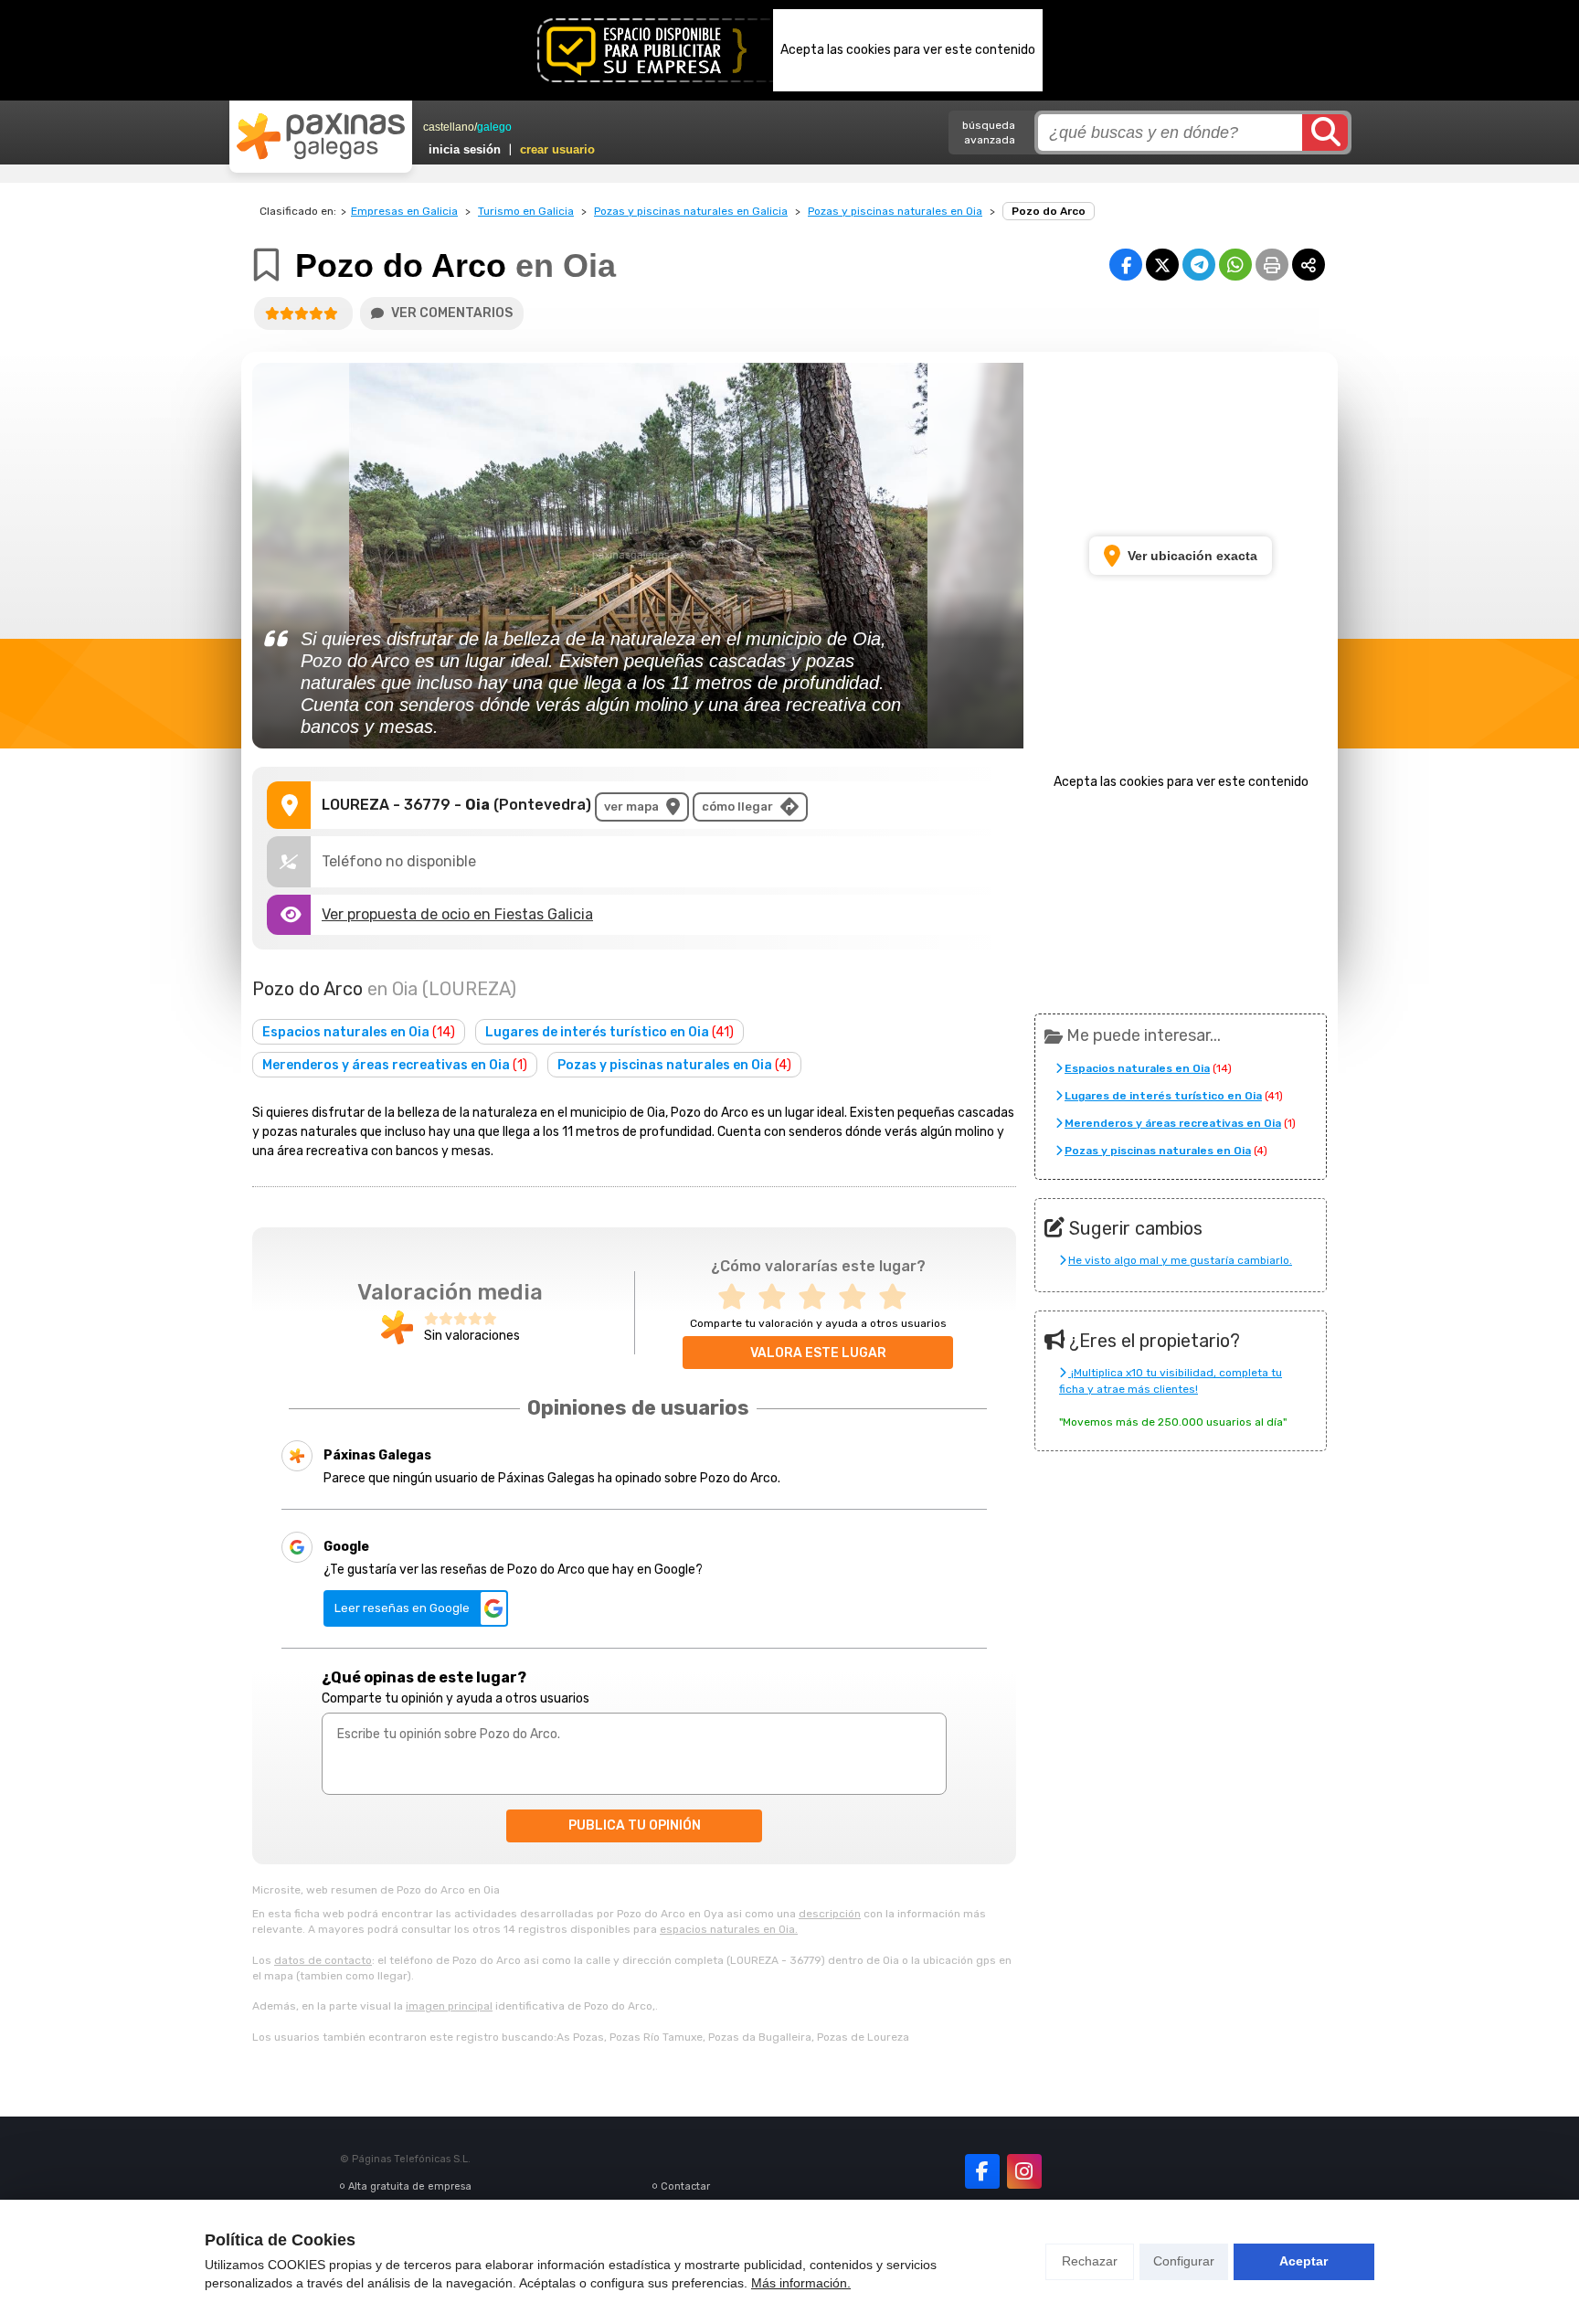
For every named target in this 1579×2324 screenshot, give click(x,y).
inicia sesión (465, 149)
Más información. (801, 2283)
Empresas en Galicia (404, 211)
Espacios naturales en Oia (359, 1032)
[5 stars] (898, 1297)
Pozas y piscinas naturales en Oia (895, 211)
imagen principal (449, 2006)
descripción (830, 1914)
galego (494, 127)
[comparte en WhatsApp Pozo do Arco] (1235, 265)
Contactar (685, 2186)
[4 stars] (858, 1297)
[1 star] (737, 1297)
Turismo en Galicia (526, 211)
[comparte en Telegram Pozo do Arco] (1199, 265)
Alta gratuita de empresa (410, 2186)
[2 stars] (778, 1297)
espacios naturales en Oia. (729, 1929)
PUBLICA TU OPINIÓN (635, 1825)
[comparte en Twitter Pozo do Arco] (1162, 265)
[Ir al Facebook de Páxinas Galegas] (982, 2171)
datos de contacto (323, 1960)
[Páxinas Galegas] (321, 136)
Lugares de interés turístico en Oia (609, 1032)
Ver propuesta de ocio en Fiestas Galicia (457, 914)
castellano (449, 127)
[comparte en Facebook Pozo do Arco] (1126, 265)
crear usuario (557, 149)
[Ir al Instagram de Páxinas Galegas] (1024, 2171)
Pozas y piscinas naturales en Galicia (691, 211)
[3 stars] (818, 1297)
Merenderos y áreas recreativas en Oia (395, 1065)
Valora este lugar (818, 1353)
